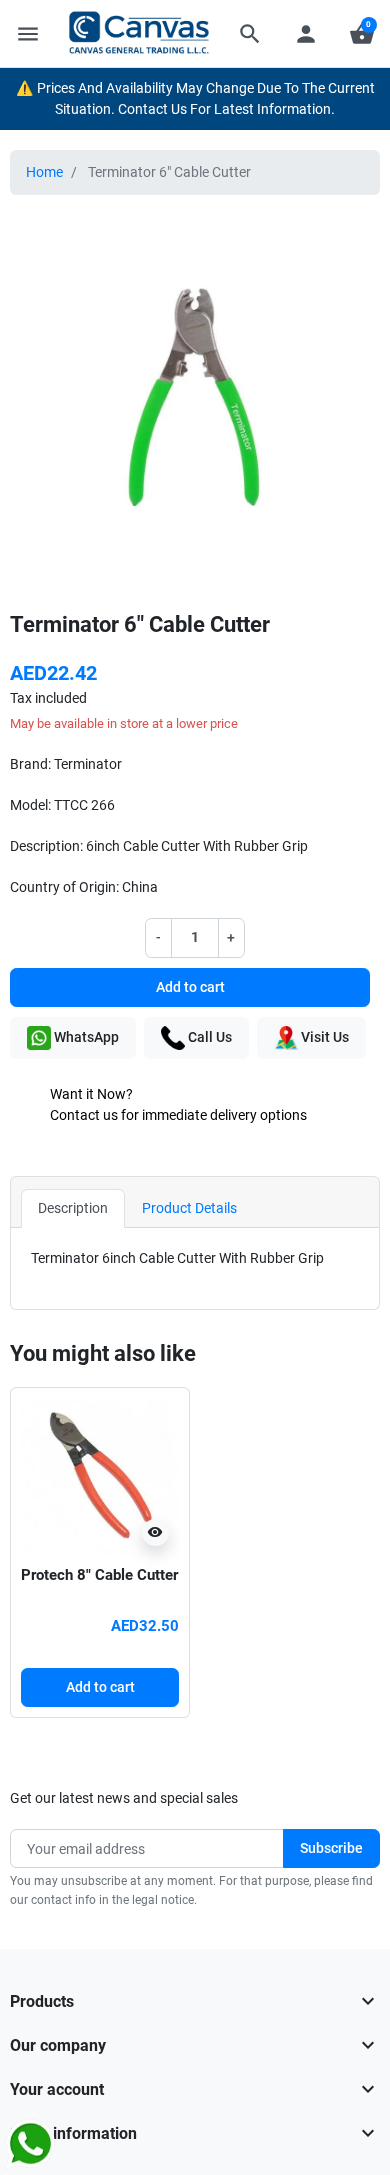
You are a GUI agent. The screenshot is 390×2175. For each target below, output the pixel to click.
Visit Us (323, 1037)
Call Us (208, 1037)
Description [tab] (73, 1208)
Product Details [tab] (189, 1208)
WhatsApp (85, 1037)
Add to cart (190, 987)
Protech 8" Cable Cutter (99, 1575)
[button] (250, 34)
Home (44, 172)
